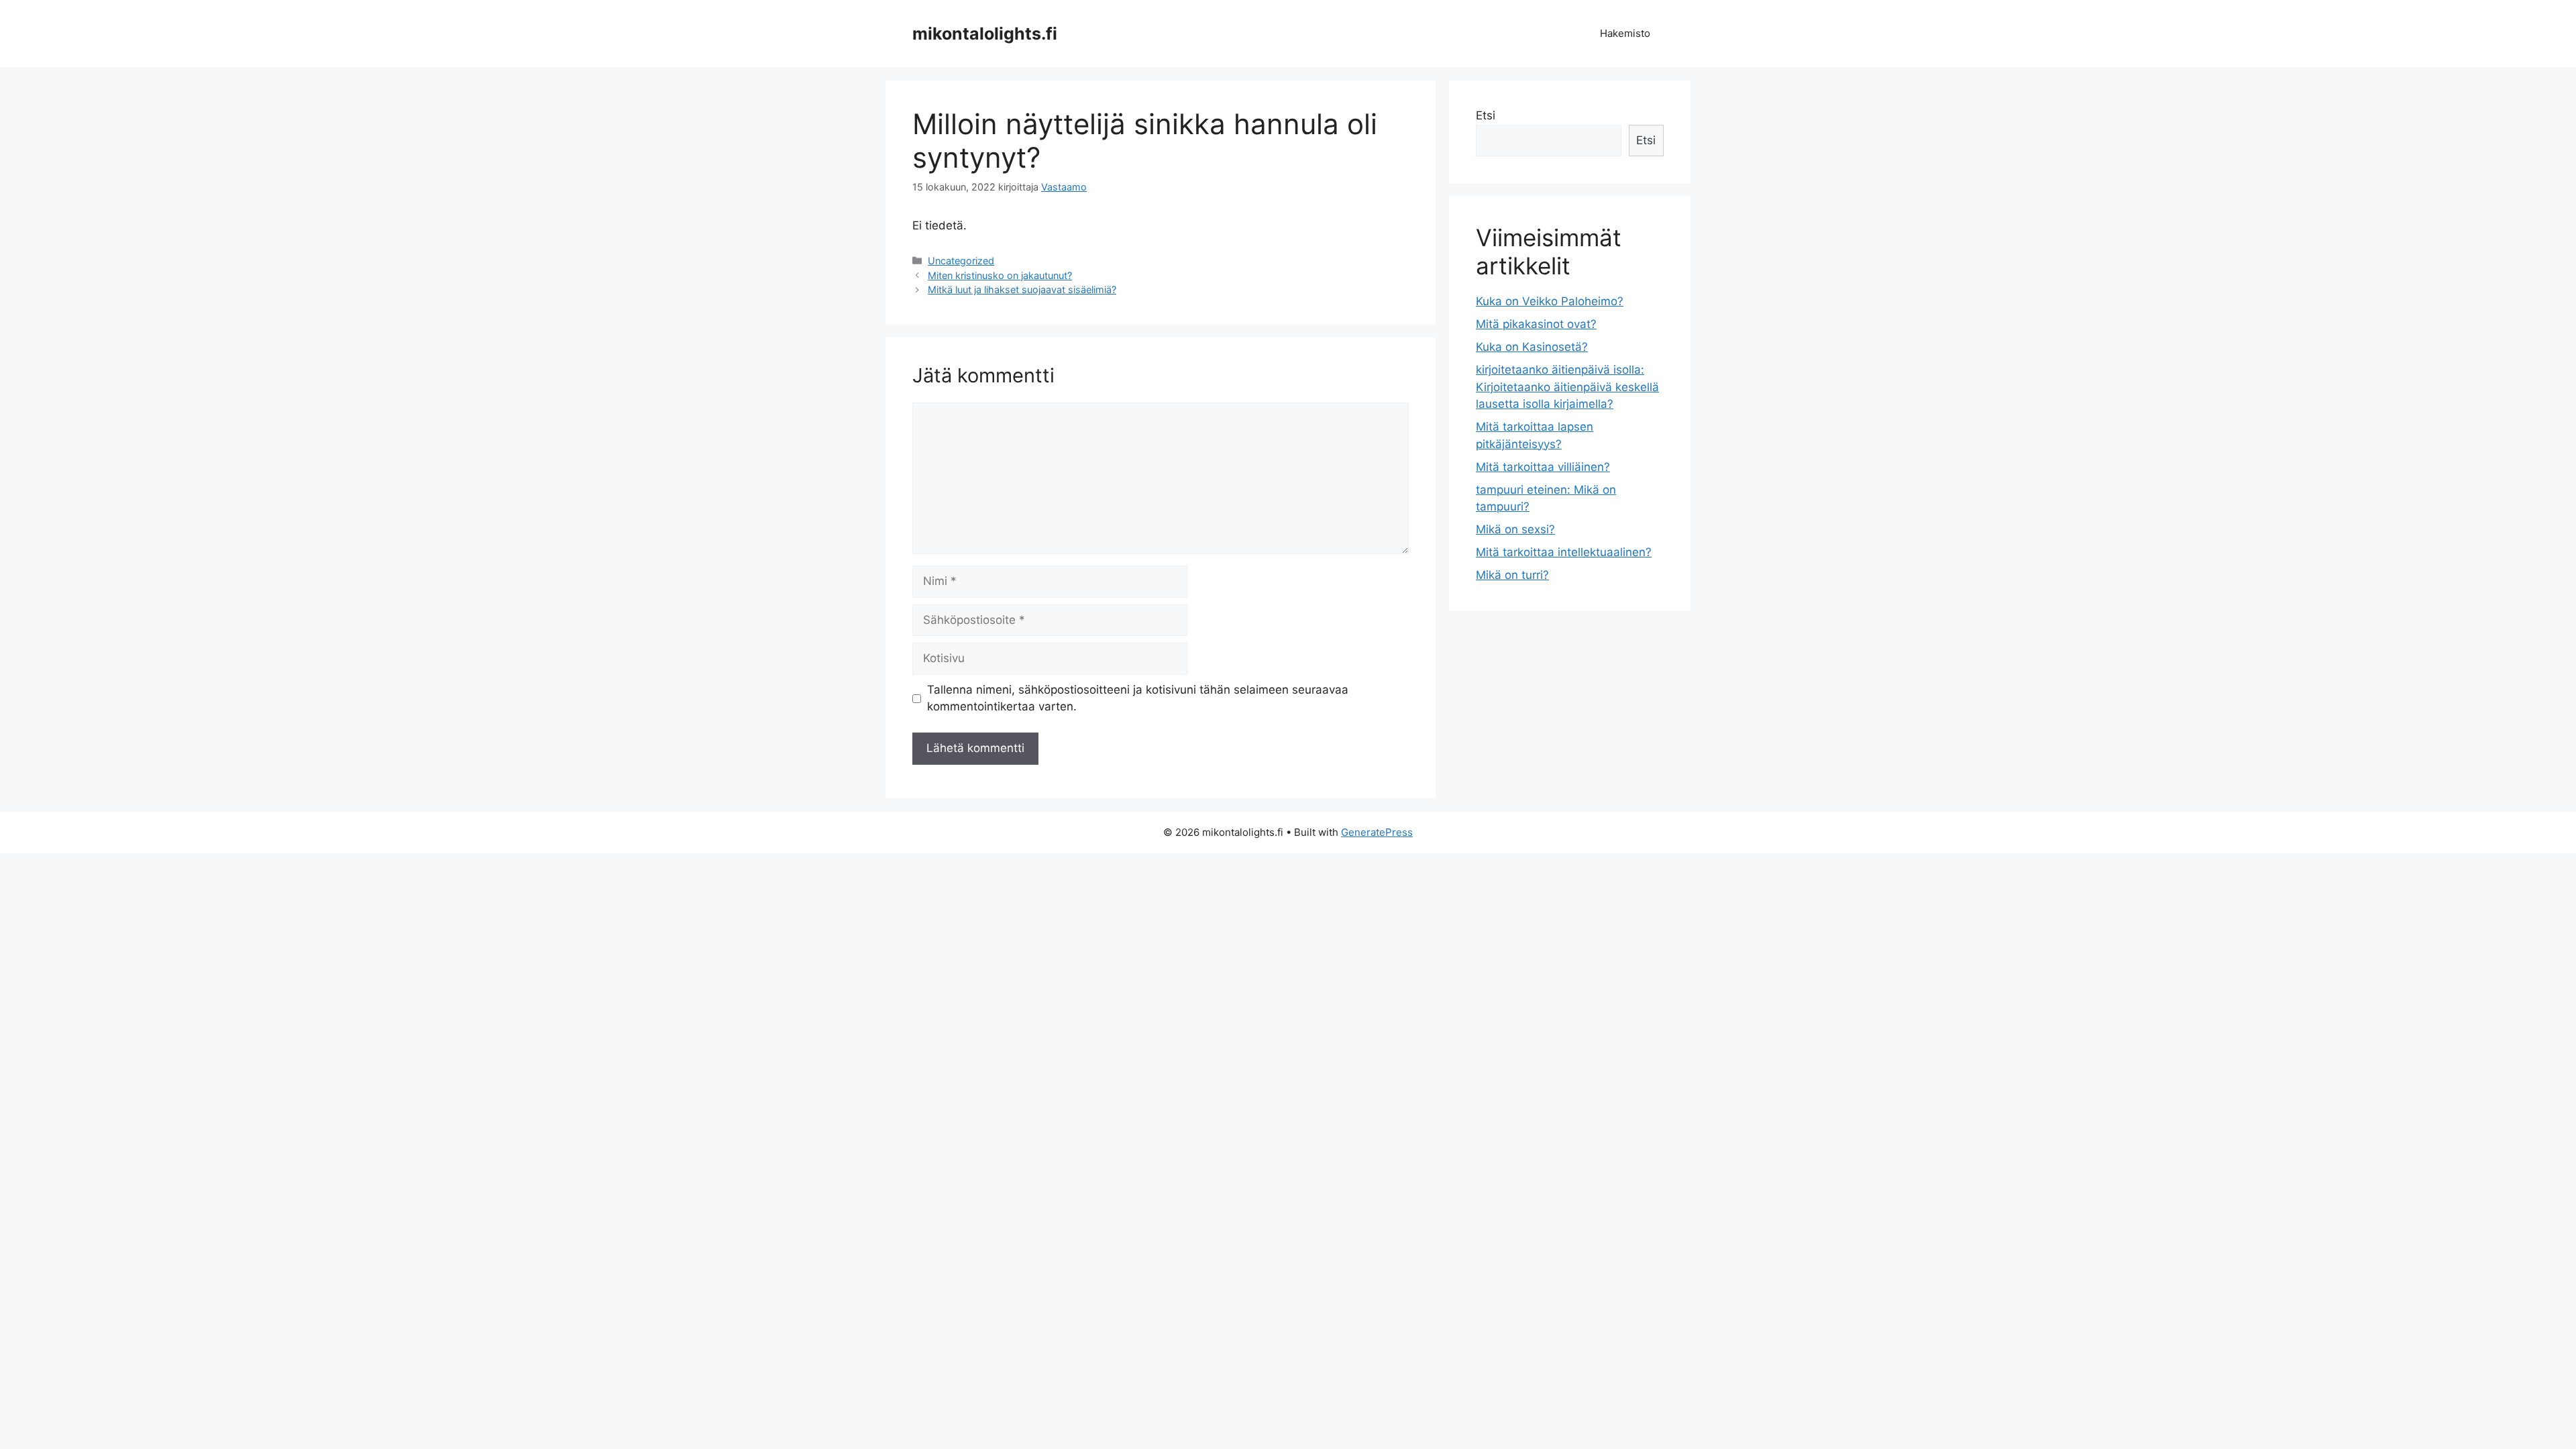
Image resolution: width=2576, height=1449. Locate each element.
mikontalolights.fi (985, 34)
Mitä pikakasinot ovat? (1536, 324)
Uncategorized (961, 261)
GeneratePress (1377, 832)
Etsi (1486, 115)
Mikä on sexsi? (1515, 529)
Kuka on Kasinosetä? (1532, 347)
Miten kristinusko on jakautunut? (1000, 275)
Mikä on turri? (1512, 575)
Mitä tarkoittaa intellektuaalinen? (1564, 552)
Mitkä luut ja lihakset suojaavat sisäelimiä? (1022, 289)
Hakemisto (1625, 33)
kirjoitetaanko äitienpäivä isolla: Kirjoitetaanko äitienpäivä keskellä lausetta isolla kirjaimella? (1567, 387)
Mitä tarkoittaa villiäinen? (1543, 467)
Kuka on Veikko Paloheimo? (1550, 301)
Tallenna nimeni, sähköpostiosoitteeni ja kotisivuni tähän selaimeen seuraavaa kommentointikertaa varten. (1138, 698)
